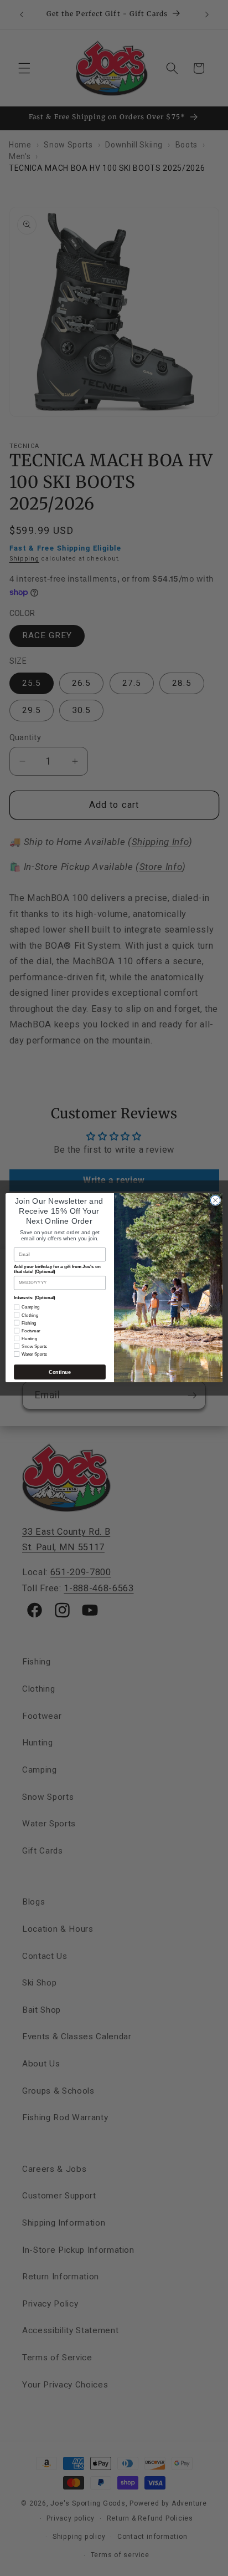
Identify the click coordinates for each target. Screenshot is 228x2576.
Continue (59, 1372)
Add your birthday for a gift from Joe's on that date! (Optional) (57, 1270)
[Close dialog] (215, 1200)
